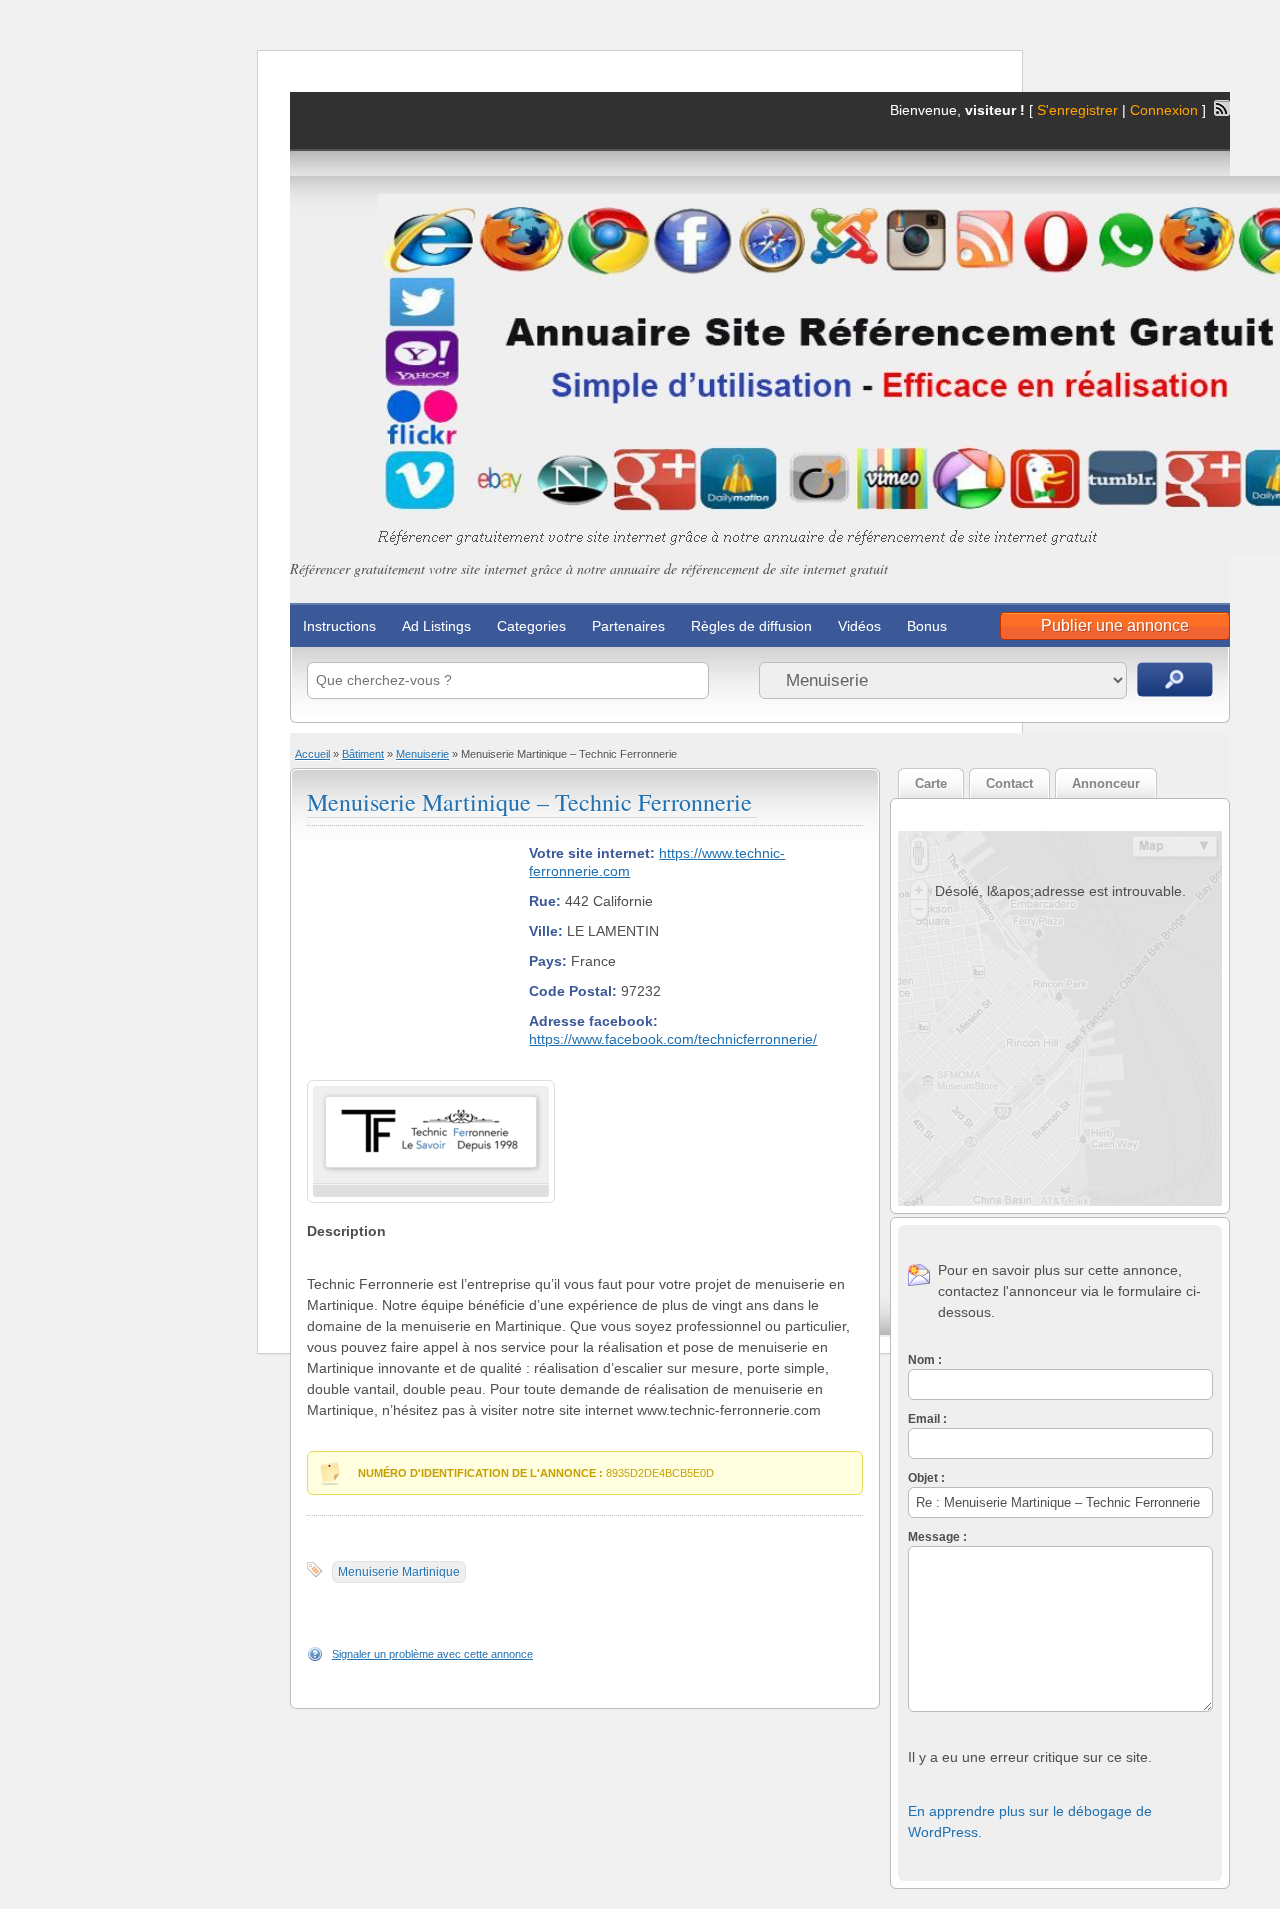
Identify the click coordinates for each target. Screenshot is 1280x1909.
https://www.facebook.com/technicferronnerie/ (673, 1039)
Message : (937, 1537)
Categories (531, 626)
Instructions (339, 626)
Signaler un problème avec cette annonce (432, 1654)
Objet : (926, 1478)
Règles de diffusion (751, 626)
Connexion (1166, 110)
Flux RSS (1222, 108)
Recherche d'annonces (1175, 679)
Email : (927, 1419)
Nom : (925, 1360)
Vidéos (859, 626)
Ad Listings (436, 626)
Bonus (927, 626)
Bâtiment (363, 754)
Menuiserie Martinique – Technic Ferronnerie (529, 802)
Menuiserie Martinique (399, 1572)
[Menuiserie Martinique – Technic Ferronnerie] (431, 1164)
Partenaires (628, 626)
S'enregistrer (1077, 110)
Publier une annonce (1115, 625)
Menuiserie (422, 754)
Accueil (312, 754)
